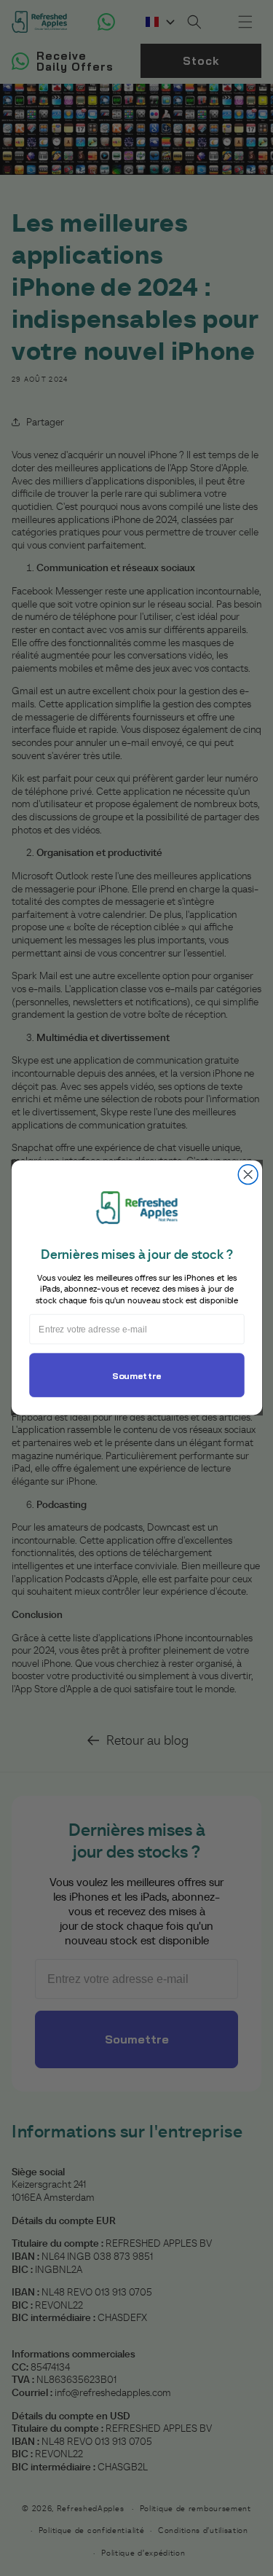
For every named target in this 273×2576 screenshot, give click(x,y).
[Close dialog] (248, 1175)
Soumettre (136, 1376)
